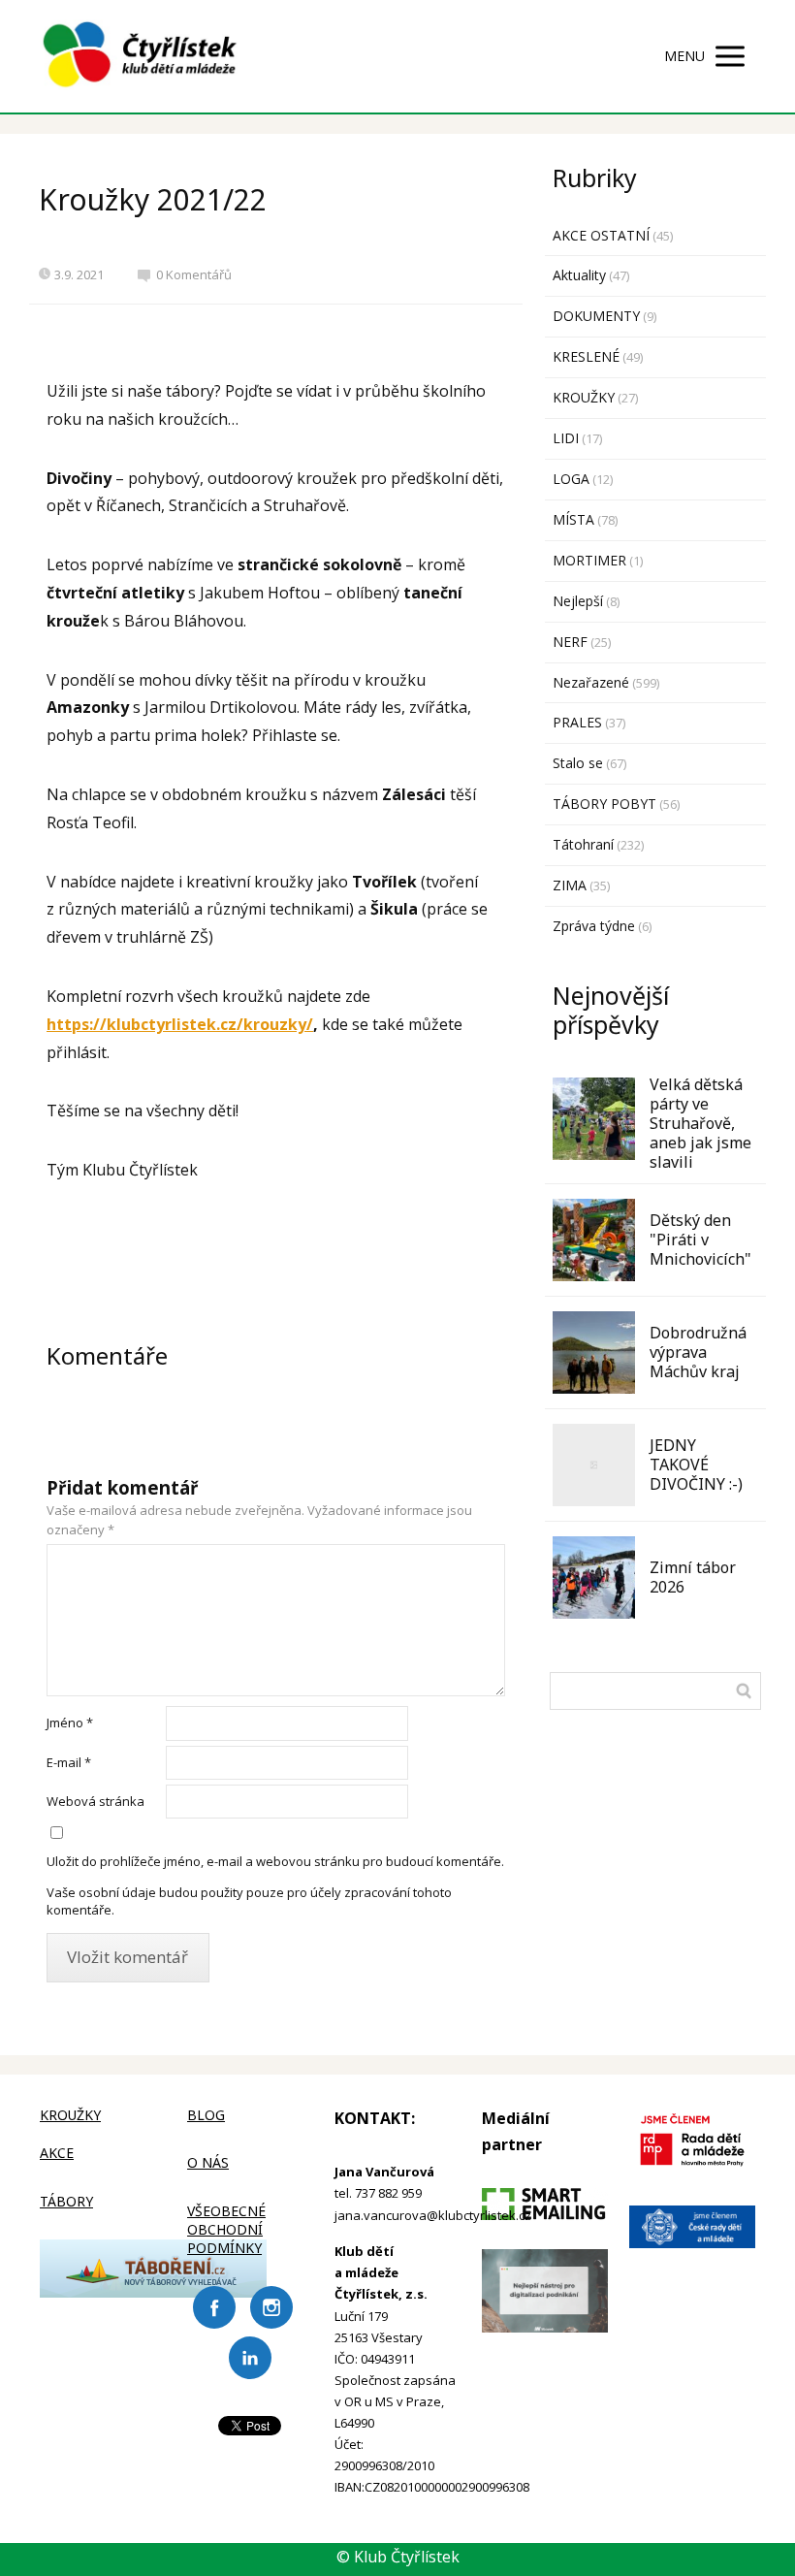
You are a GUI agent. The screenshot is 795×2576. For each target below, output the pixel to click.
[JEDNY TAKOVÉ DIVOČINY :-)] (594, 1465)
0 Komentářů (194, 274)
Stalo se (578, 763)
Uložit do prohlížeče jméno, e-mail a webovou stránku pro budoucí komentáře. (275, 1861)
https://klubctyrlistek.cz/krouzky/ (180, 1024)
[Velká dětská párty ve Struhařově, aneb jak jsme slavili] (594, 1119)
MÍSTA (573, 519)
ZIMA (570, 885)
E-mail (69, 1762)
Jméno (70, 1723)
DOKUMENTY (596, 316)
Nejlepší (578, 601)
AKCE (57, 2153)
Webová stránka (95, 1801)
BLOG (206, 2115)
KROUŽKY (584, 397)
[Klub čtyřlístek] (140, 56)
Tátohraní (583, 844)
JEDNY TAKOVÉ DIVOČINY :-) (696, 1465)
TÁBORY (66, 2201)
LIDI (566, 438)
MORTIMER (589, 560)
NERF (570, 642)
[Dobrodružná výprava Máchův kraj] (594, 1352)
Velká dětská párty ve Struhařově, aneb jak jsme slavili (700, 1123)
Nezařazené (591, 682)
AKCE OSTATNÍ (601, 235)
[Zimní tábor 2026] (594, 1578)
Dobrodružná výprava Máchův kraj (698, 1352)
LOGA (571, 479)
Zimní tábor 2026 (693, 1577)
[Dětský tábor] (153, 2292)
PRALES (577, 722)
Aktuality (579, 275)
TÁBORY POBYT (604, 804)
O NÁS (208, 2162)
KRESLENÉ (586, 356)
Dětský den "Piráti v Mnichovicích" (700, 1240)
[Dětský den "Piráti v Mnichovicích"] (594, 1240)
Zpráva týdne (594, 926)
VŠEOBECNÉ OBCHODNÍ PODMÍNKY (226, 2229)
